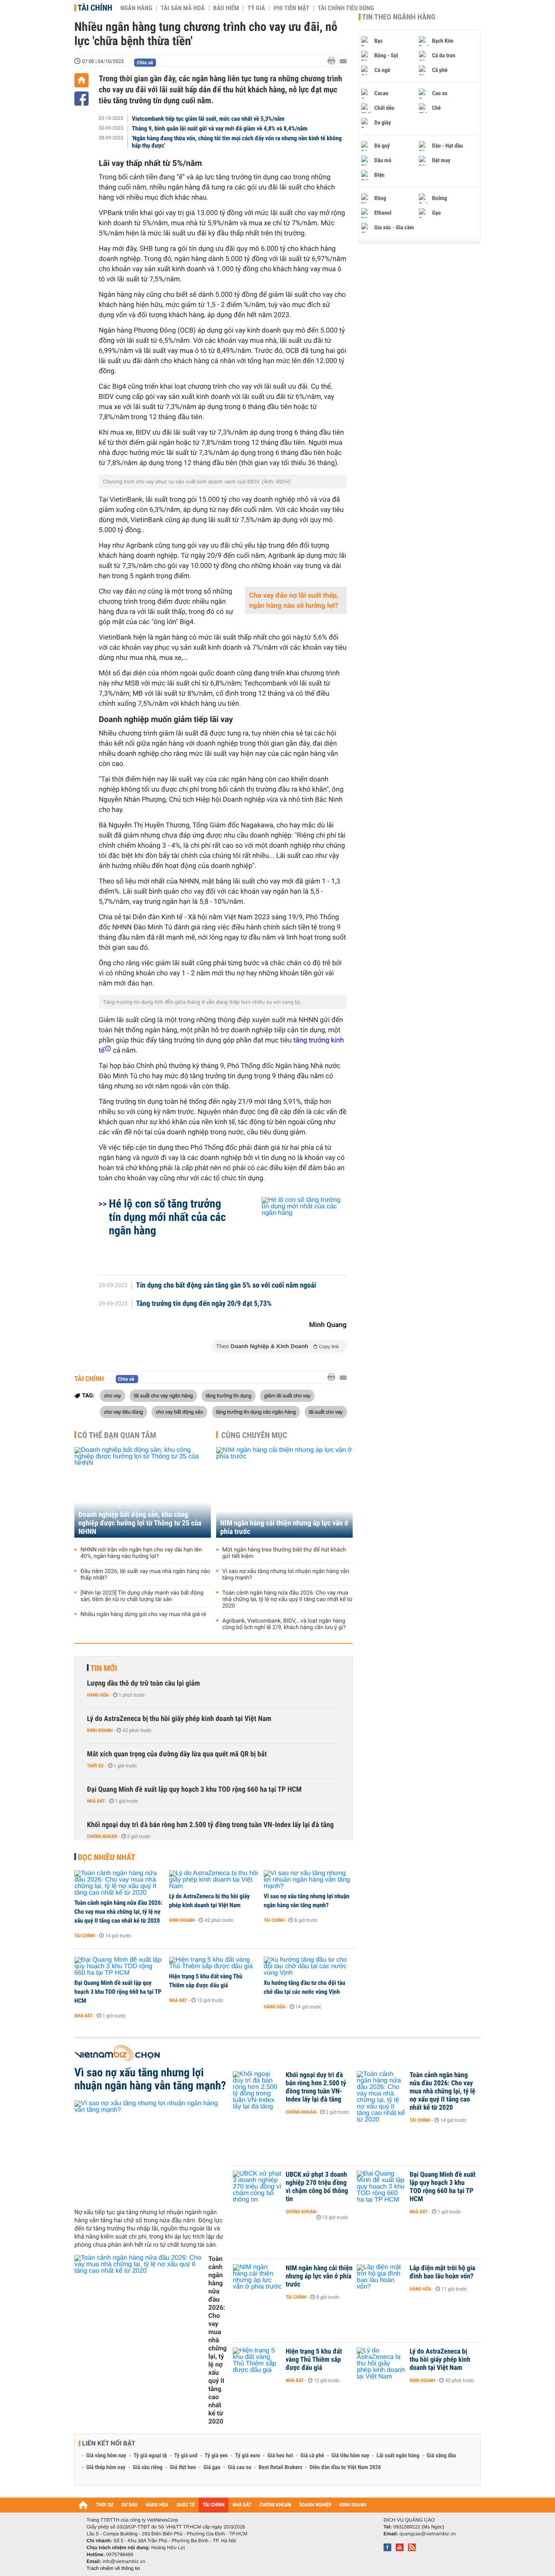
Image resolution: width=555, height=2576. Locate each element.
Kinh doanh (100, 1730)
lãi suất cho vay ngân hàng (163, 1395)
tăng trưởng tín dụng (228, 1395)
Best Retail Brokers (281, 2467)
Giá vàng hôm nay (106, 2456)
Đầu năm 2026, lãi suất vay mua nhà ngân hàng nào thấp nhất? (145, 1575)
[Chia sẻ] (81, 99)
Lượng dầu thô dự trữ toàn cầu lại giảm (143, 1683)
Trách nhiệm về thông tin (113, 2568)
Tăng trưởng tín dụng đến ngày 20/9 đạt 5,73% (204, 1304)
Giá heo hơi (280, 2456)
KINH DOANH (353, 2505)
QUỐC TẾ (185, 2505)
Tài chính (95, 8)
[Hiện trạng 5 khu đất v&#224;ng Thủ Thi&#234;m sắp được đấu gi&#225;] (214, 1963)
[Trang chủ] (81, 80)
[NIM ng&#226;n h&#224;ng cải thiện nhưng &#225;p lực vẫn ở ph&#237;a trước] (257, 2280)
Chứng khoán (102, 1836)
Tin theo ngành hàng (399, 17)
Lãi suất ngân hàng (398, 2456)
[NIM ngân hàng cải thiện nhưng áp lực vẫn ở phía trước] (284, 1492)
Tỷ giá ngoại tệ (150, 2456)
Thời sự (95, 1766)
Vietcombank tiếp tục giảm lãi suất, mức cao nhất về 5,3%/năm (208, 119)
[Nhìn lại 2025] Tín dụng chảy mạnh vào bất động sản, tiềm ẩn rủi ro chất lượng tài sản (142, 1596)
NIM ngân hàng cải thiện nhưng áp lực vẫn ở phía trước (284, 1527)
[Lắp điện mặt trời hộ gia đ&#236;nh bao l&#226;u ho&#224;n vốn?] (381, 2280)
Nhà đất (96, 1801)
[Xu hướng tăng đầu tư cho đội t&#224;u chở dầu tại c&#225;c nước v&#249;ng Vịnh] (308, 1967)
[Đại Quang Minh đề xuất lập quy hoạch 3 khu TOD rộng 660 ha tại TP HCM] (119, 1967)
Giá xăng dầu (441, 2456)
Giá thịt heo (183, 2467)
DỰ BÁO (130, 2505)
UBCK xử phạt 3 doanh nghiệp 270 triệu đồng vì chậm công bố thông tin (317, 2187)
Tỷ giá (256, 8)
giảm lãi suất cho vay (287, 1395)
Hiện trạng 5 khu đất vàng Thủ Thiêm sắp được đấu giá (206, 1981)
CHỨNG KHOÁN (275, 2505)
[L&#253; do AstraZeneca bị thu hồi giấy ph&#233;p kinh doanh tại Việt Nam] (214, 1880)
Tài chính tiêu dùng (346, 8)
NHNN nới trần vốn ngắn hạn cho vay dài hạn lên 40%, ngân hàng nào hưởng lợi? (141, 1553)
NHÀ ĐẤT (242, 2505)
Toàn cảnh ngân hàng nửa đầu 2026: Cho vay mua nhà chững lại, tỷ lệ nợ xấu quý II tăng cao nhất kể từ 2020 (287, 1599)
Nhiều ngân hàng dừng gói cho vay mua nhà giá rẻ (143, 1614)
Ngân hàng (136, 8)
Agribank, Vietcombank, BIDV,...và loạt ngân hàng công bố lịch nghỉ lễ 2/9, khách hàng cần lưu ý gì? (284, 1624)
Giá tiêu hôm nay (350, 2456)
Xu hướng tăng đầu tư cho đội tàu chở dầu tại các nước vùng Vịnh (305, 1987)
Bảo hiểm (226, 8)
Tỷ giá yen (216, 2456)
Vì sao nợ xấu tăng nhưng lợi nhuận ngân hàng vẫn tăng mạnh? (286, 1575)
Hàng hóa (98, 1695)
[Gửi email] (343, 61)
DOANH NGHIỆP (315, 2505)
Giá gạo (212, 2467)
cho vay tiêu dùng (124, 1412)
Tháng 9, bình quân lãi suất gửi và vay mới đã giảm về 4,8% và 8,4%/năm (220, 128)
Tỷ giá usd (186, 2456)
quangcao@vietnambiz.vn (427, 2534)
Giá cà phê (312, 2456)
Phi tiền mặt (291, 8)
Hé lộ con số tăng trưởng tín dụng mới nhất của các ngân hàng (167, 1217)
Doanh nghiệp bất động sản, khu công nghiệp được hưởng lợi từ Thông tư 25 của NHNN (140, 1523)
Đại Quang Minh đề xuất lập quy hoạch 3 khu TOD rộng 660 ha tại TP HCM (194, 1789)
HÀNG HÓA (157, 2505)
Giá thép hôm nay (106, 2467)
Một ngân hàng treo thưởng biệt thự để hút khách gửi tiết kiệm (284, 1553)
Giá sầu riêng (148, 2467)
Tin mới (104, 1668)
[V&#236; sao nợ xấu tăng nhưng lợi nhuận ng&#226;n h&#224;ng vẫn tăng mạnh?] (308, 1880)
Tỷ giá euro (247, 2456)
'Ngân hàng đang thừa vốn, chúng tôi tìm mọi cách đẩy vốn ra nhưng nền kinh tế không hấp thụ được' (237, 142)
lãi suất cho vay (326, 1412)
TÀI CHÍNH (214, 2505)
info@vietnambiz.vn (124, 2561)
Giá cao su (240, 2467)
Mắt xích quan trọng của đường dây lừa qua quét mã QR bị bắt (177, 1754)
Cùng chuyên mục (254, 1435)
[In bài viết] (334, 61)
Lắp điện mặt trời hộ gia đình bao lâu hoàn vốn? (442, 2272)
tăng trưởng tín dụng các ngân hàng (256, 1412)
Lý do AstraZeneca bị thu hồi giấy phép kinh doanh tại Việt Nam (179, 1719)
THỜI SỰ (105, 2505)
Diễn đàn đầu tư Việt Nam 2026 (345, 2467)
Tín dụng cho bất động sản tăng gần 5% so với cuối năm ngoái (226, 1286)
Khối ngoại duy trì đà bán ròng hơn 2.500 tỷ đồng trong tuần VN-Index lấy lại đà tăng (210, 1825)
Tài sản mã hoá (183, 8)
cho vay (113, 1395)
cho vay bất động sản (179, 1412)
